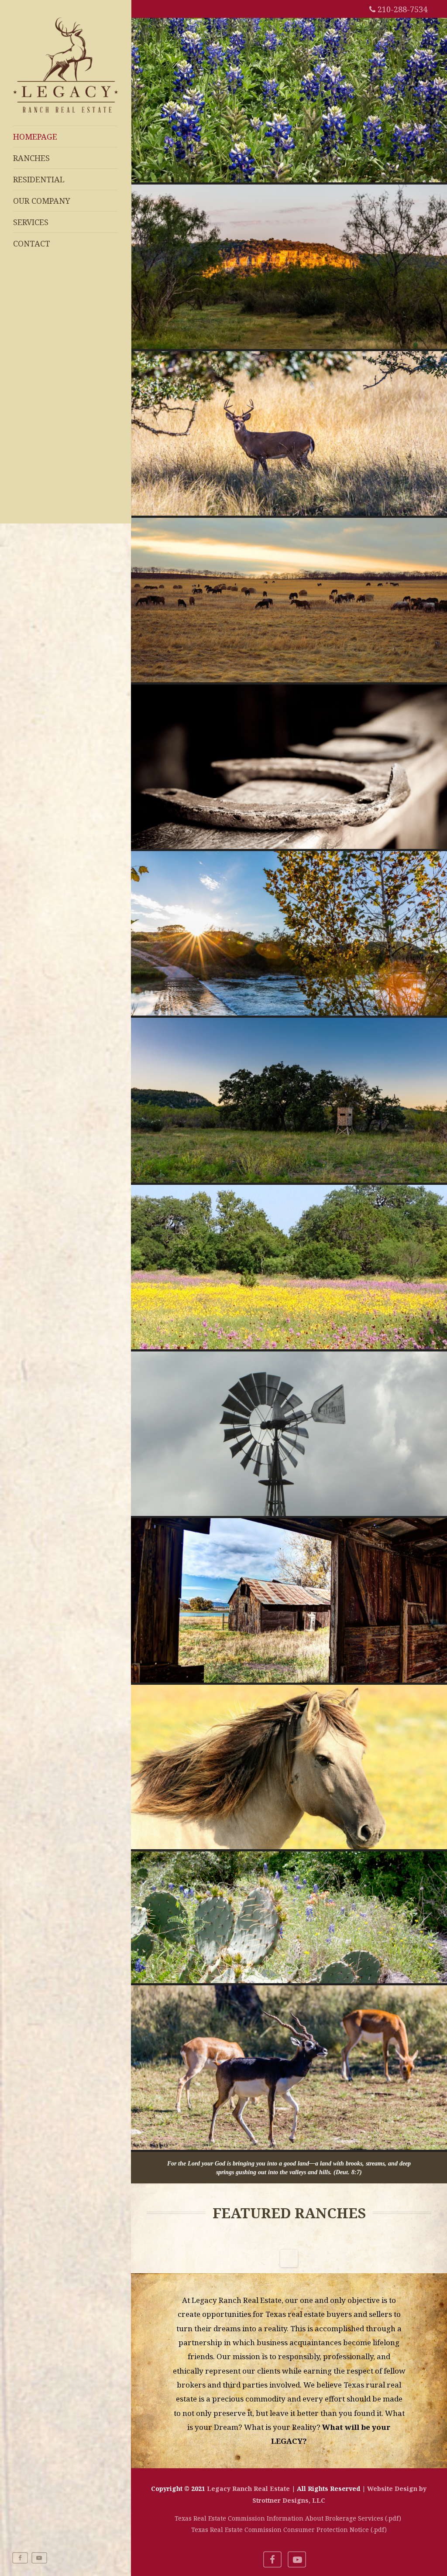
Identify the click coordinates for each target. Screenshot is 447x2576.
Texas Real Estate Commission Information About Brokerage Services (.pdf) (289, 2518)
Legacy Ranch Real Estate (248, 2489)
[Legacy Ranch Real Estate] (65, 114)
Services (31, 222)
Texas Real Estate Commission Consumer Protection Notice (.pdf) (289, 2530)
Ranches (31, 158)
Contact (32, 243)
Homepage (35, 137)
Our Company (42, 201)
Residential (39, 179)
